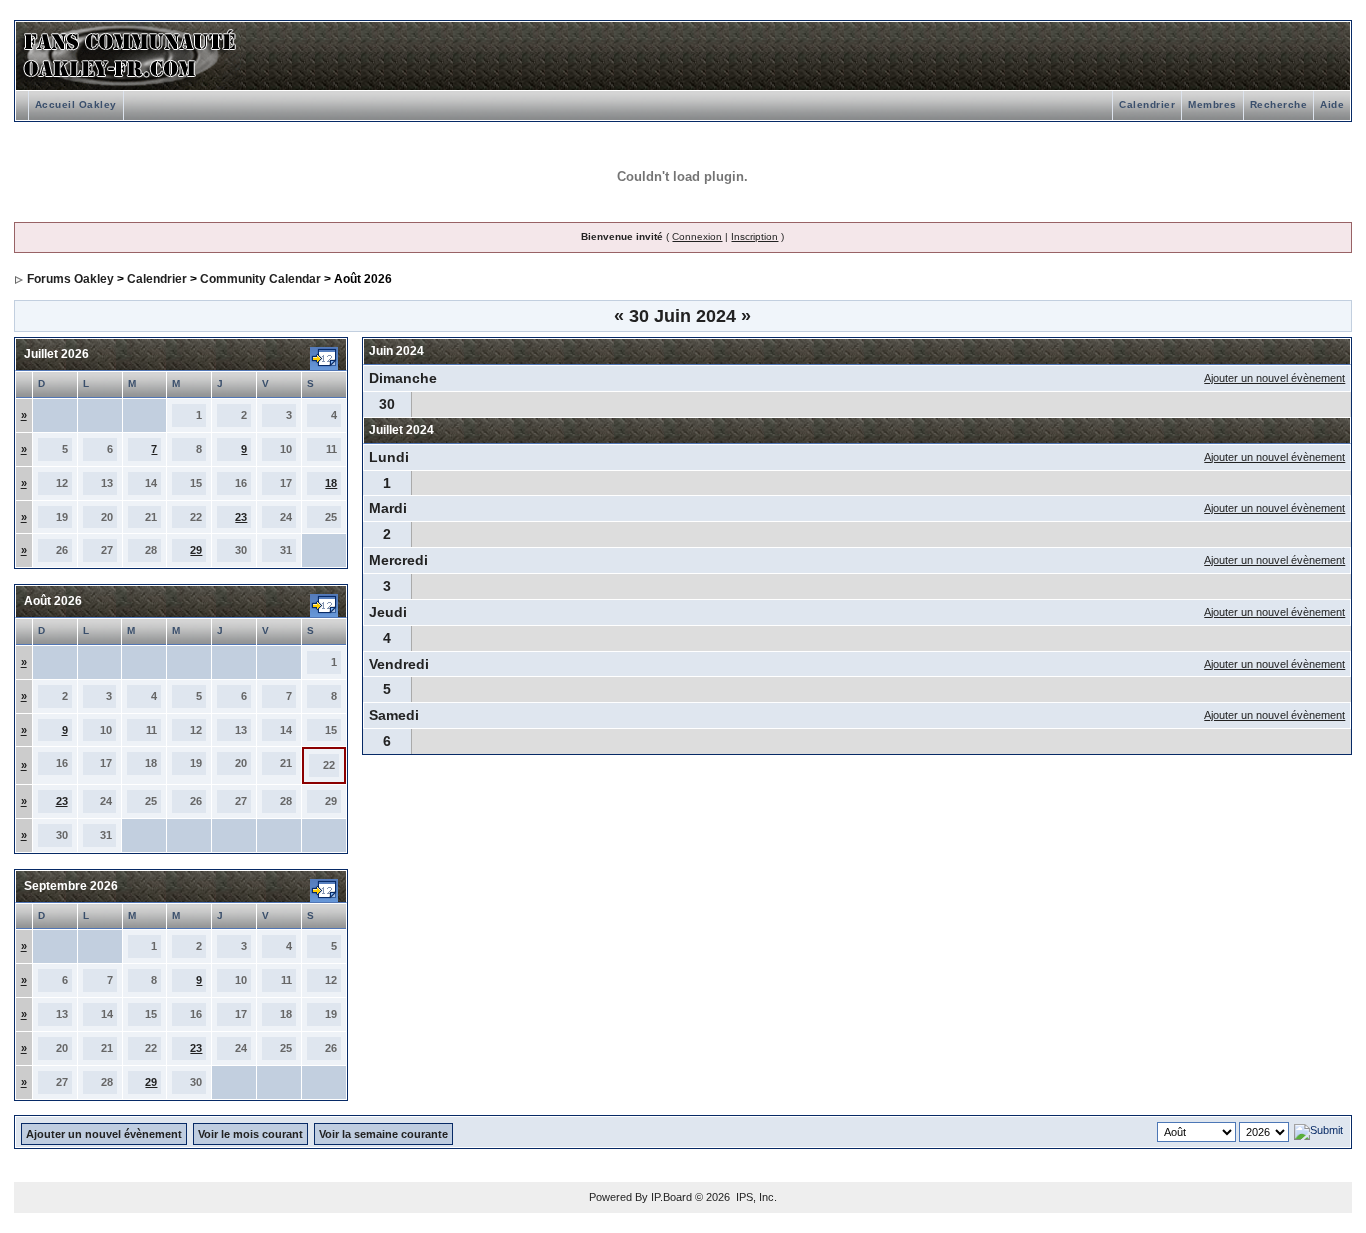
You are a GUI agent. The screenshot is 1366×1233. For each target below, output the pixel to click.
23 (241, 517)
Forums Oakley (70, 279)
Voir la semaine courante (383, 1134)
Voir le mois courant (250, 1134)
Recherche (1279, 104)
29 (196, 550)
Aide (1332, 104)
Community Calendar (260, 279)
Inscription (754, 236)
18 (331, 483)
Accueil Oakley (76, 104)
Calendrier (1147, 104)
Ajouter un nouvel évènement (1274, 378)
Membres (1212, 104)
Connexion (697, 236)
